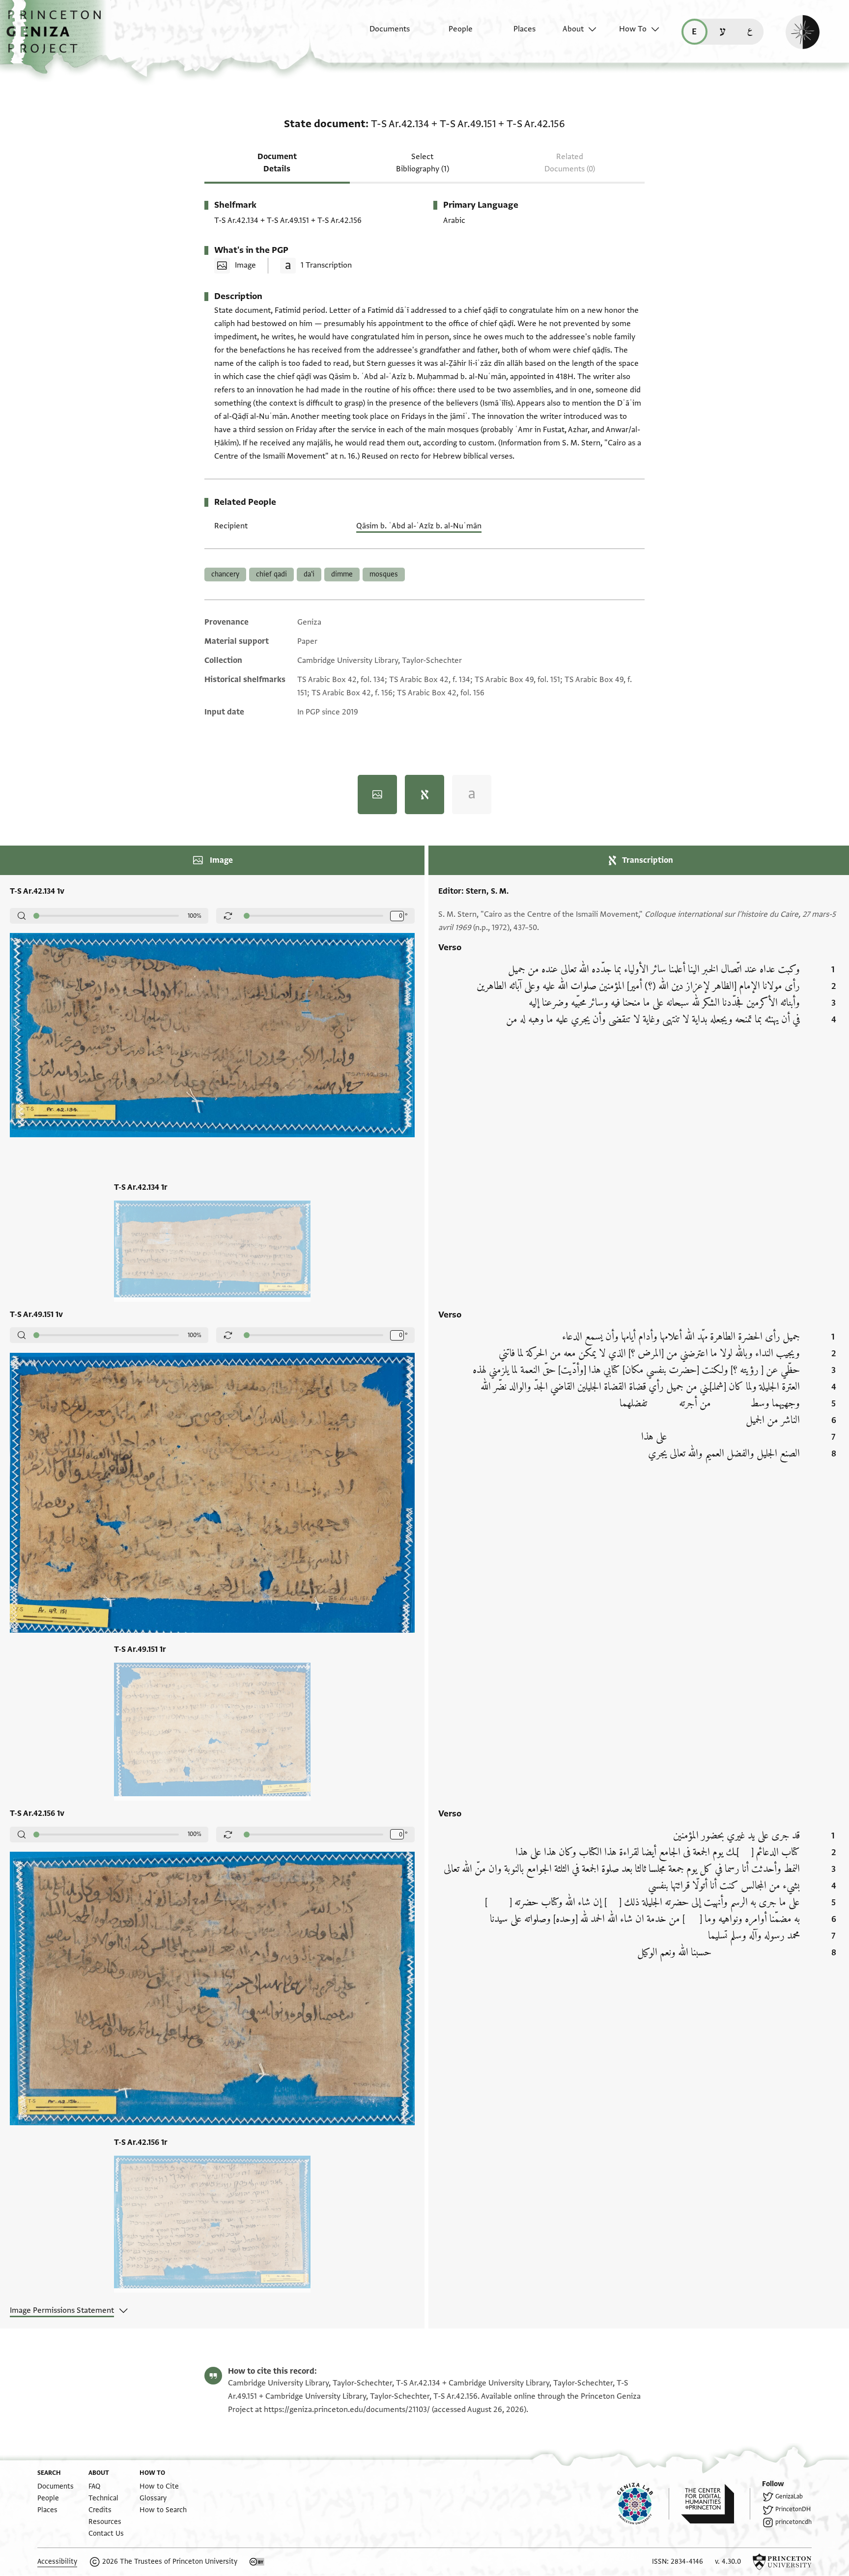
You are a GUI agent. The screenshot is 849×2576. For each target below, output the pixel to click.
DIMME (342, 574)
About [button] (573, 29)
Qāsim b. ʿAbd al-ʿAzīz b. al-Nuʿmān (419, 526)
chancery (225, 574)
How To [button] (633, 29)
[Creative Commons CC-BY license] (257, 2562)
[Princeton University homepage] (782, 2562)
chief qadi (271, 574)
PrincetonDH (793, 2509)
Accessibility (57, 2562)
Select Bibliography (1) (423, 163)
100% (195, 916)
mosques (384, 574)
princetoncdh (793, 2522)
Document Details (277, 163)
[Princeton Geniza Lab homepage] (643, 2504)
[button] (57, 37)
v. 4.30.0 (728, 2562)
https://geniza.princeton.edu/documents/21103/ (347, 2410)
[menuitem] (381, 34)
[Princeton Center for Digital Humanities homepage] (716, 2504)
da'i (309, 574)
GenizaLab (789, 2496)
